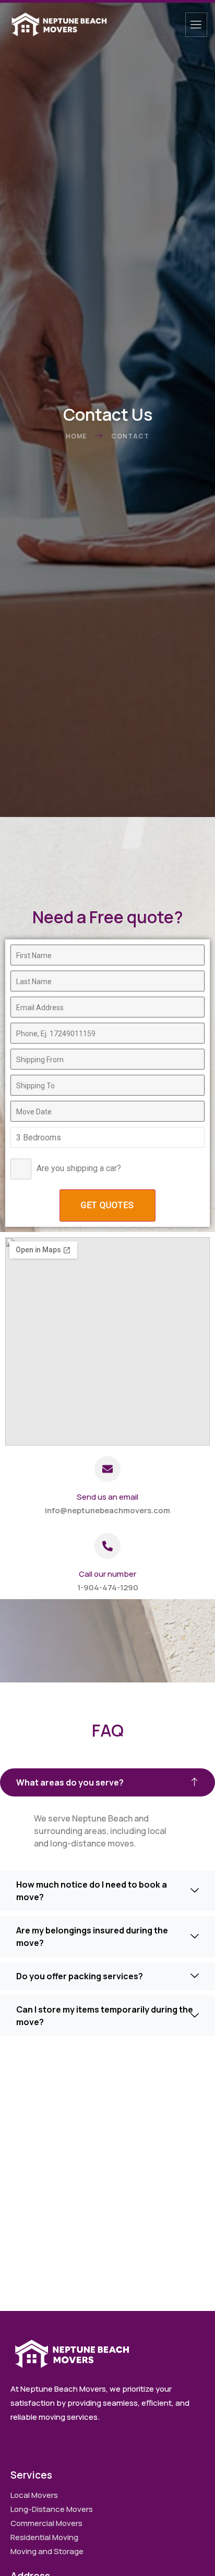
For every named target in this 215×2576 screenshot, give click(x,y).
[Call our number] (107, 1546)
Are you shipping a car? (79, 1168)
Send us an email (107, 1497)
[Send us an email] (107, 1469)
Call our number (107, 1574)
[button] (107, 1782)
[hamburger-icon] (196, 25)
